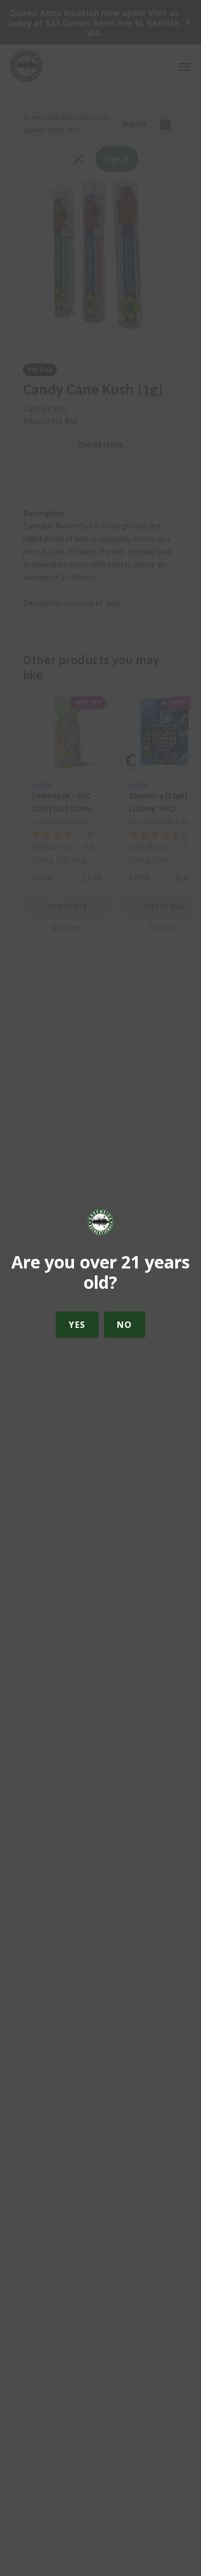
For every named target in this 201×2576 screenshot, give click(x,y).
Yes (77, 1325)
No (125, 1325)
